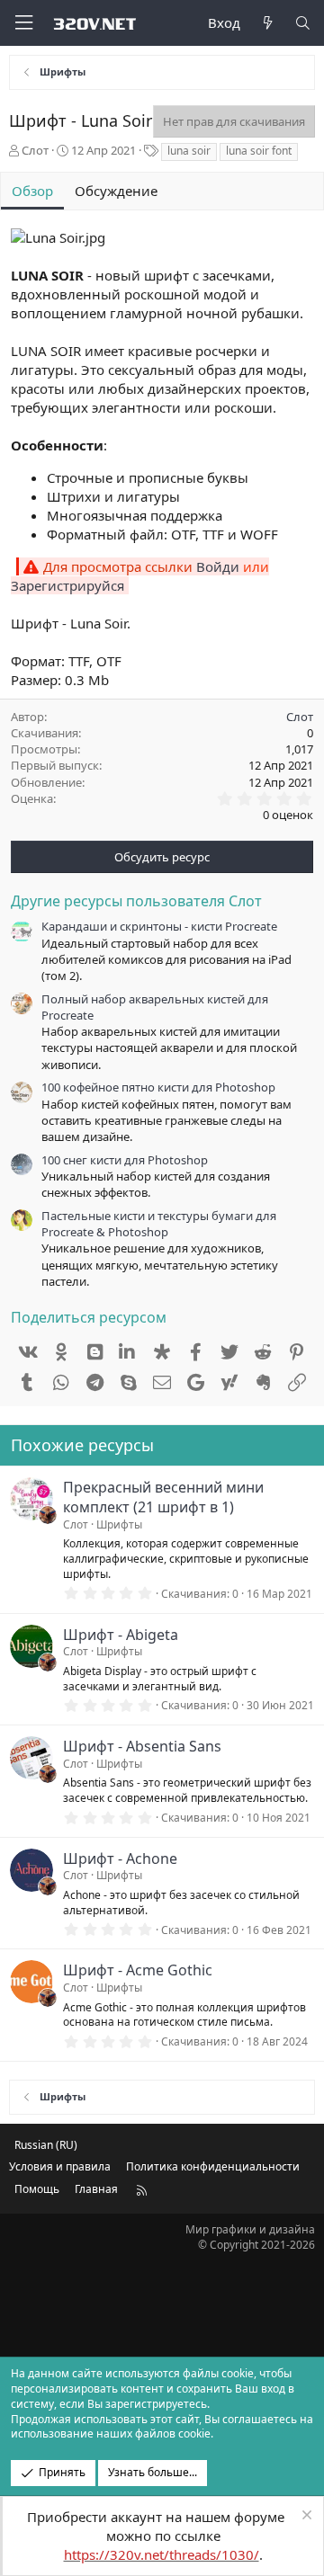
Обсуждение (116, 191)
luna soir (189, 151)
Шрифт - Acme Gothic (138, 1970)
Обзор (32, 191)
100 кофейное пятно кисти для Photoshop (158, 1087)
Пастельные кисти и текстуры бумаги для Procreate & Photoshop (159, 1224)
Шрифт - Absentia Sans (142, 1746)
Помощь (37, 2189)
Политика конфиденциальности (213, 2166)
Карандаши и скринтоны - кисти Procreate (159, 926)
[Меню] (23, 23)
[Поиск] (303, 23)
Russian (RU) (46, 2145)
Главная (96, 2189)
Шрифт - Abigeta (121, 1635)
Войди (218, 566)
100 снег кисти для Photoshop (125, 1160)
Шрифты (119, 1524)
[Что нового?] (267, 23)
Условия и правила (60, 2166)
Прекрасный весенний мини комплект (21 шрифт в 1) (163, 1497)
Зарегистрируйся (67, 585)
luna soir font (259, 151)
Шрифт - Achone (120, 1858)
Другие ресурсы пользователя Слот (136, 901)
